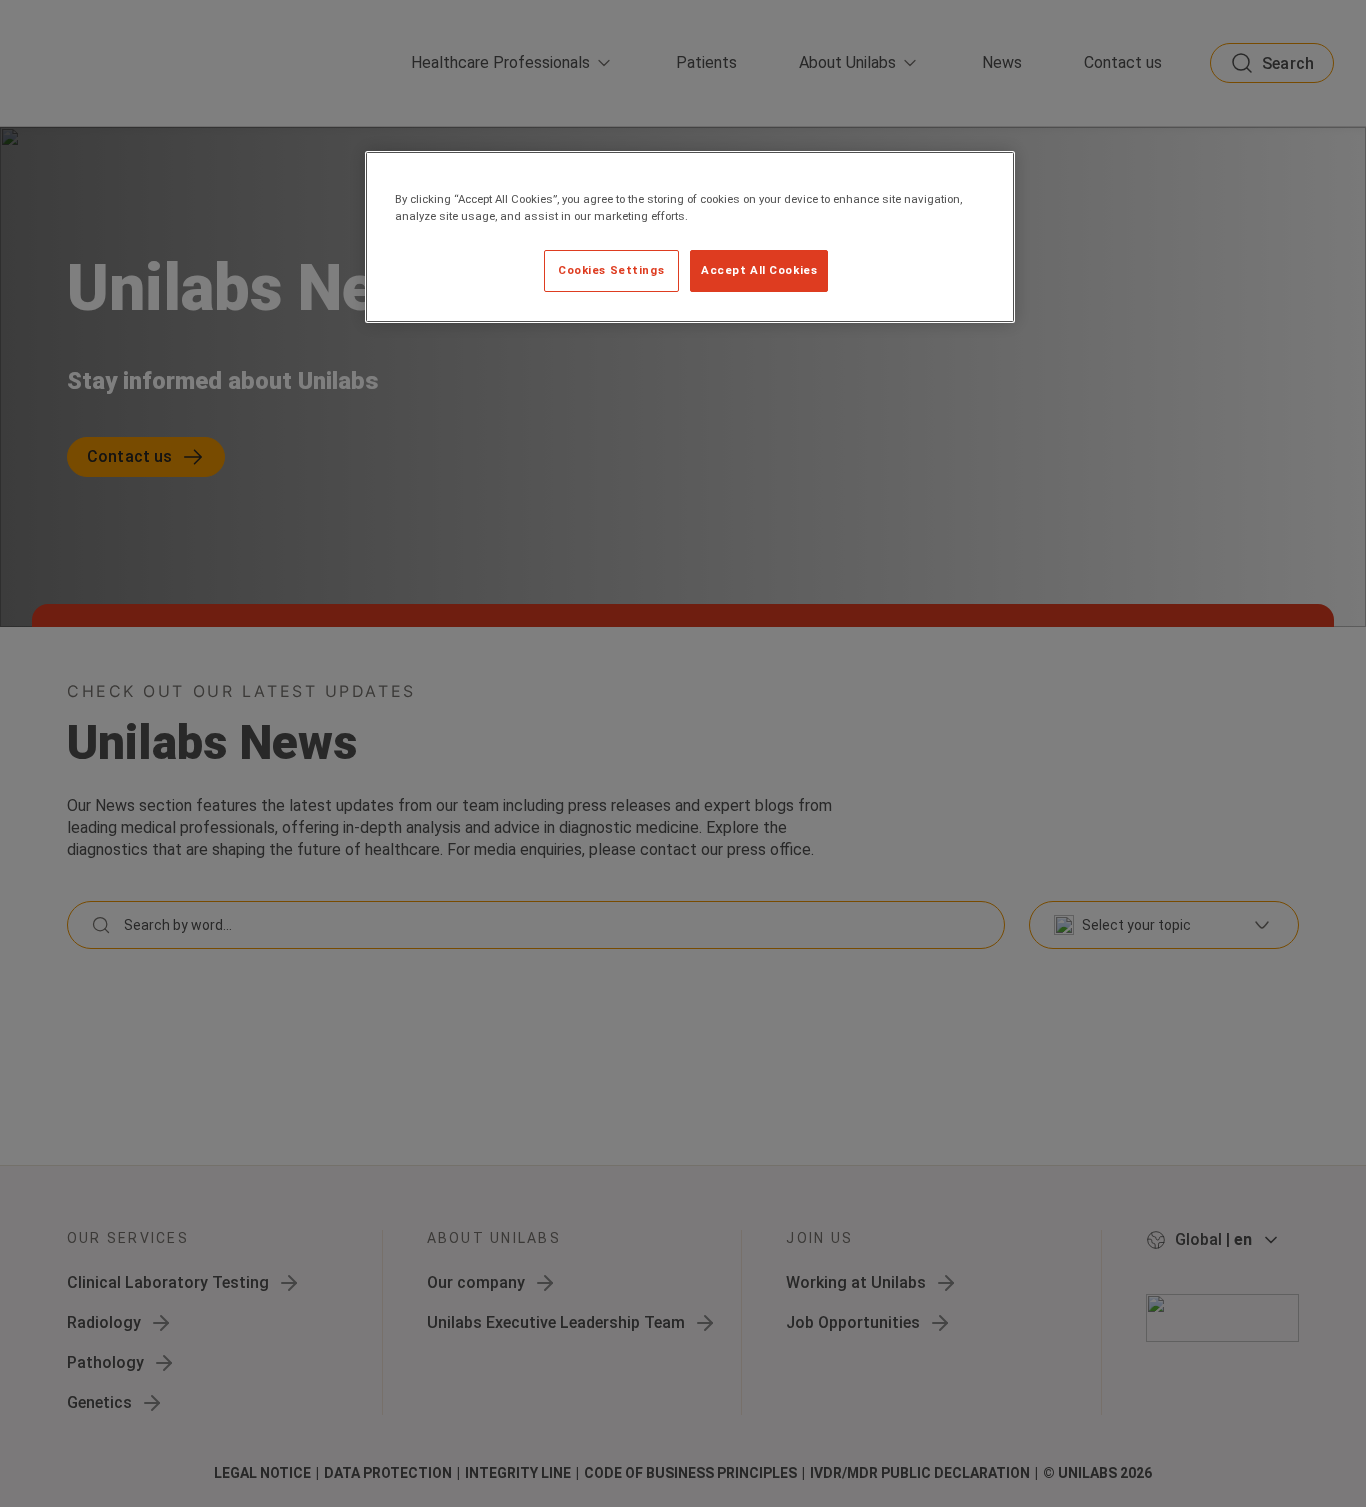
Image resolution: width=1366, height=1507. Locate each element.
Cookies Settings (611, 270)
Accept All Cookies (759, 270)
